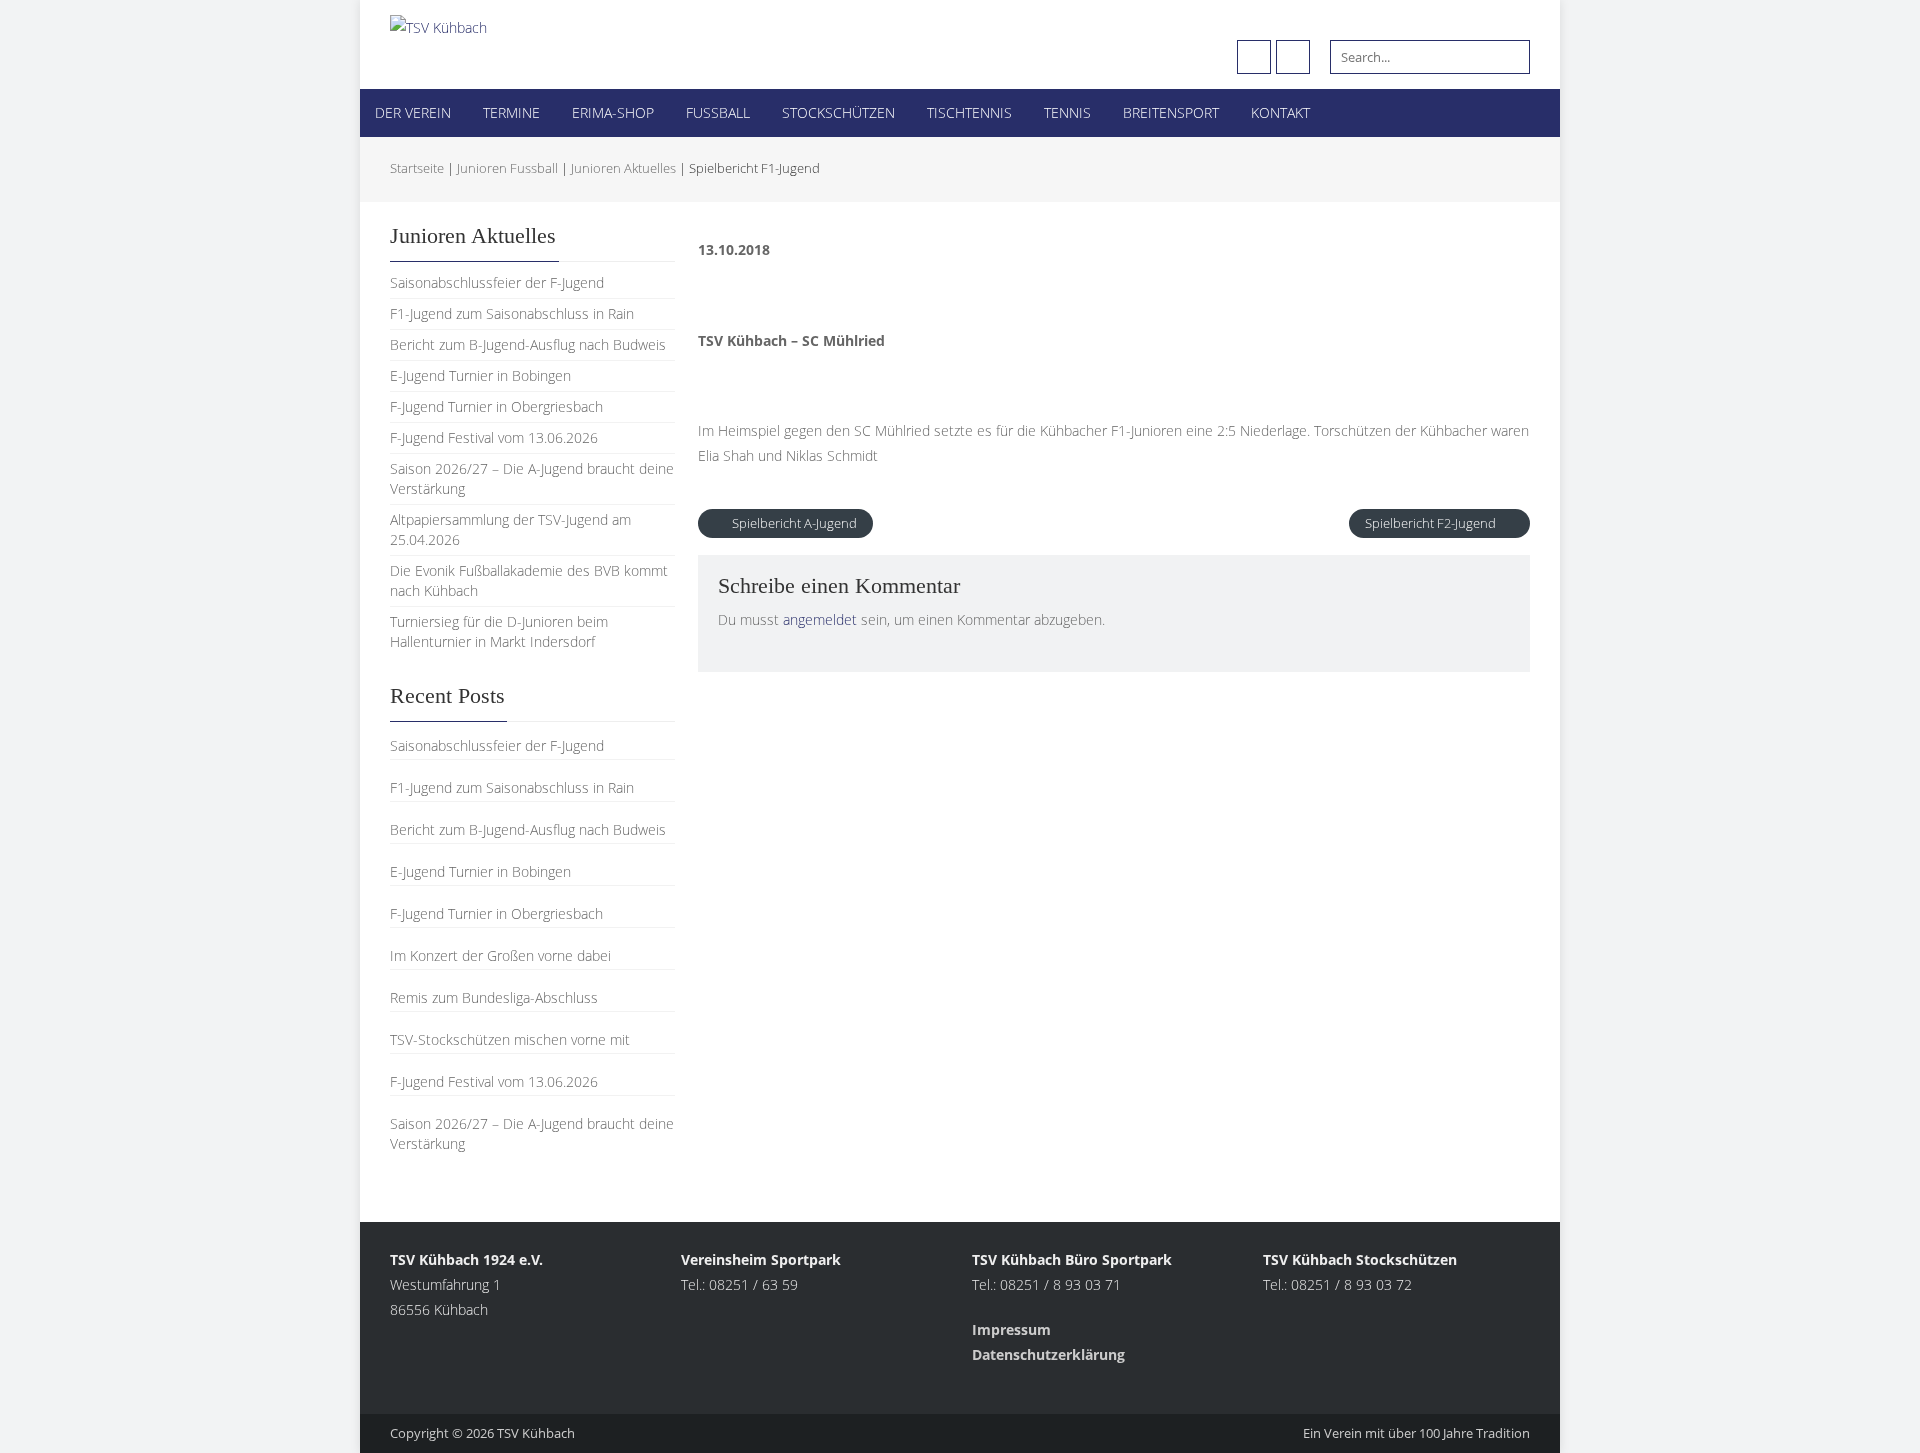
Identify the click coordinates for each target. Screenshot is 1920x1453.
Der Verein (413, 112)
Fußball (718, 112)
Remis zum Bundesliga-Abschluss (494, 997)
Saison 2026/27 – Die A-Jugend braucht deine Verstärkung (532, 1133)
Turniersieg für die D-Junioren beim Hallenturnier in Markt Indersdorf (499, 631)
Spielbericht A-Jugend (793, 523)
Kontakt (1280, 112)
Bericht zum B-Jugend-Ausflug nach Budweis (528, 344)
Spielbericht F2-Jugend (1432, 523)
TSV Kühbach (536, 1433)
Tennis (1067, 112)
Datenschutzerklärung (1048, 1354)
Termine (511, 112)
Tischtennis (969, 112)
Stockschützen (838, 112)
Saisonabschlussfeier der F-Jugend (497, 282)
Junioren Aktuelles (623, 168)
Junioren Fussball (507, 168)
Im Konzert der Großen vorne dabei (500, 955)
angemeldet (820, 619)
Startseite (417, 168)
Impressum (1013, 1329)
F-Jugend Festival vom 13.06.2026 (494, 437)
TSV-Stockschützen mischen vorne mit (510, 1039)
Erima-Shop (613, 112)
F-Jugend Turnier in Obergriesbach (496, 406)
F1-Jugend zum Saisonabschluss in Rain (512, 313)
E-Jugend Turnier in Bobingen (480, 375)
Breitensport (1171, 112)
